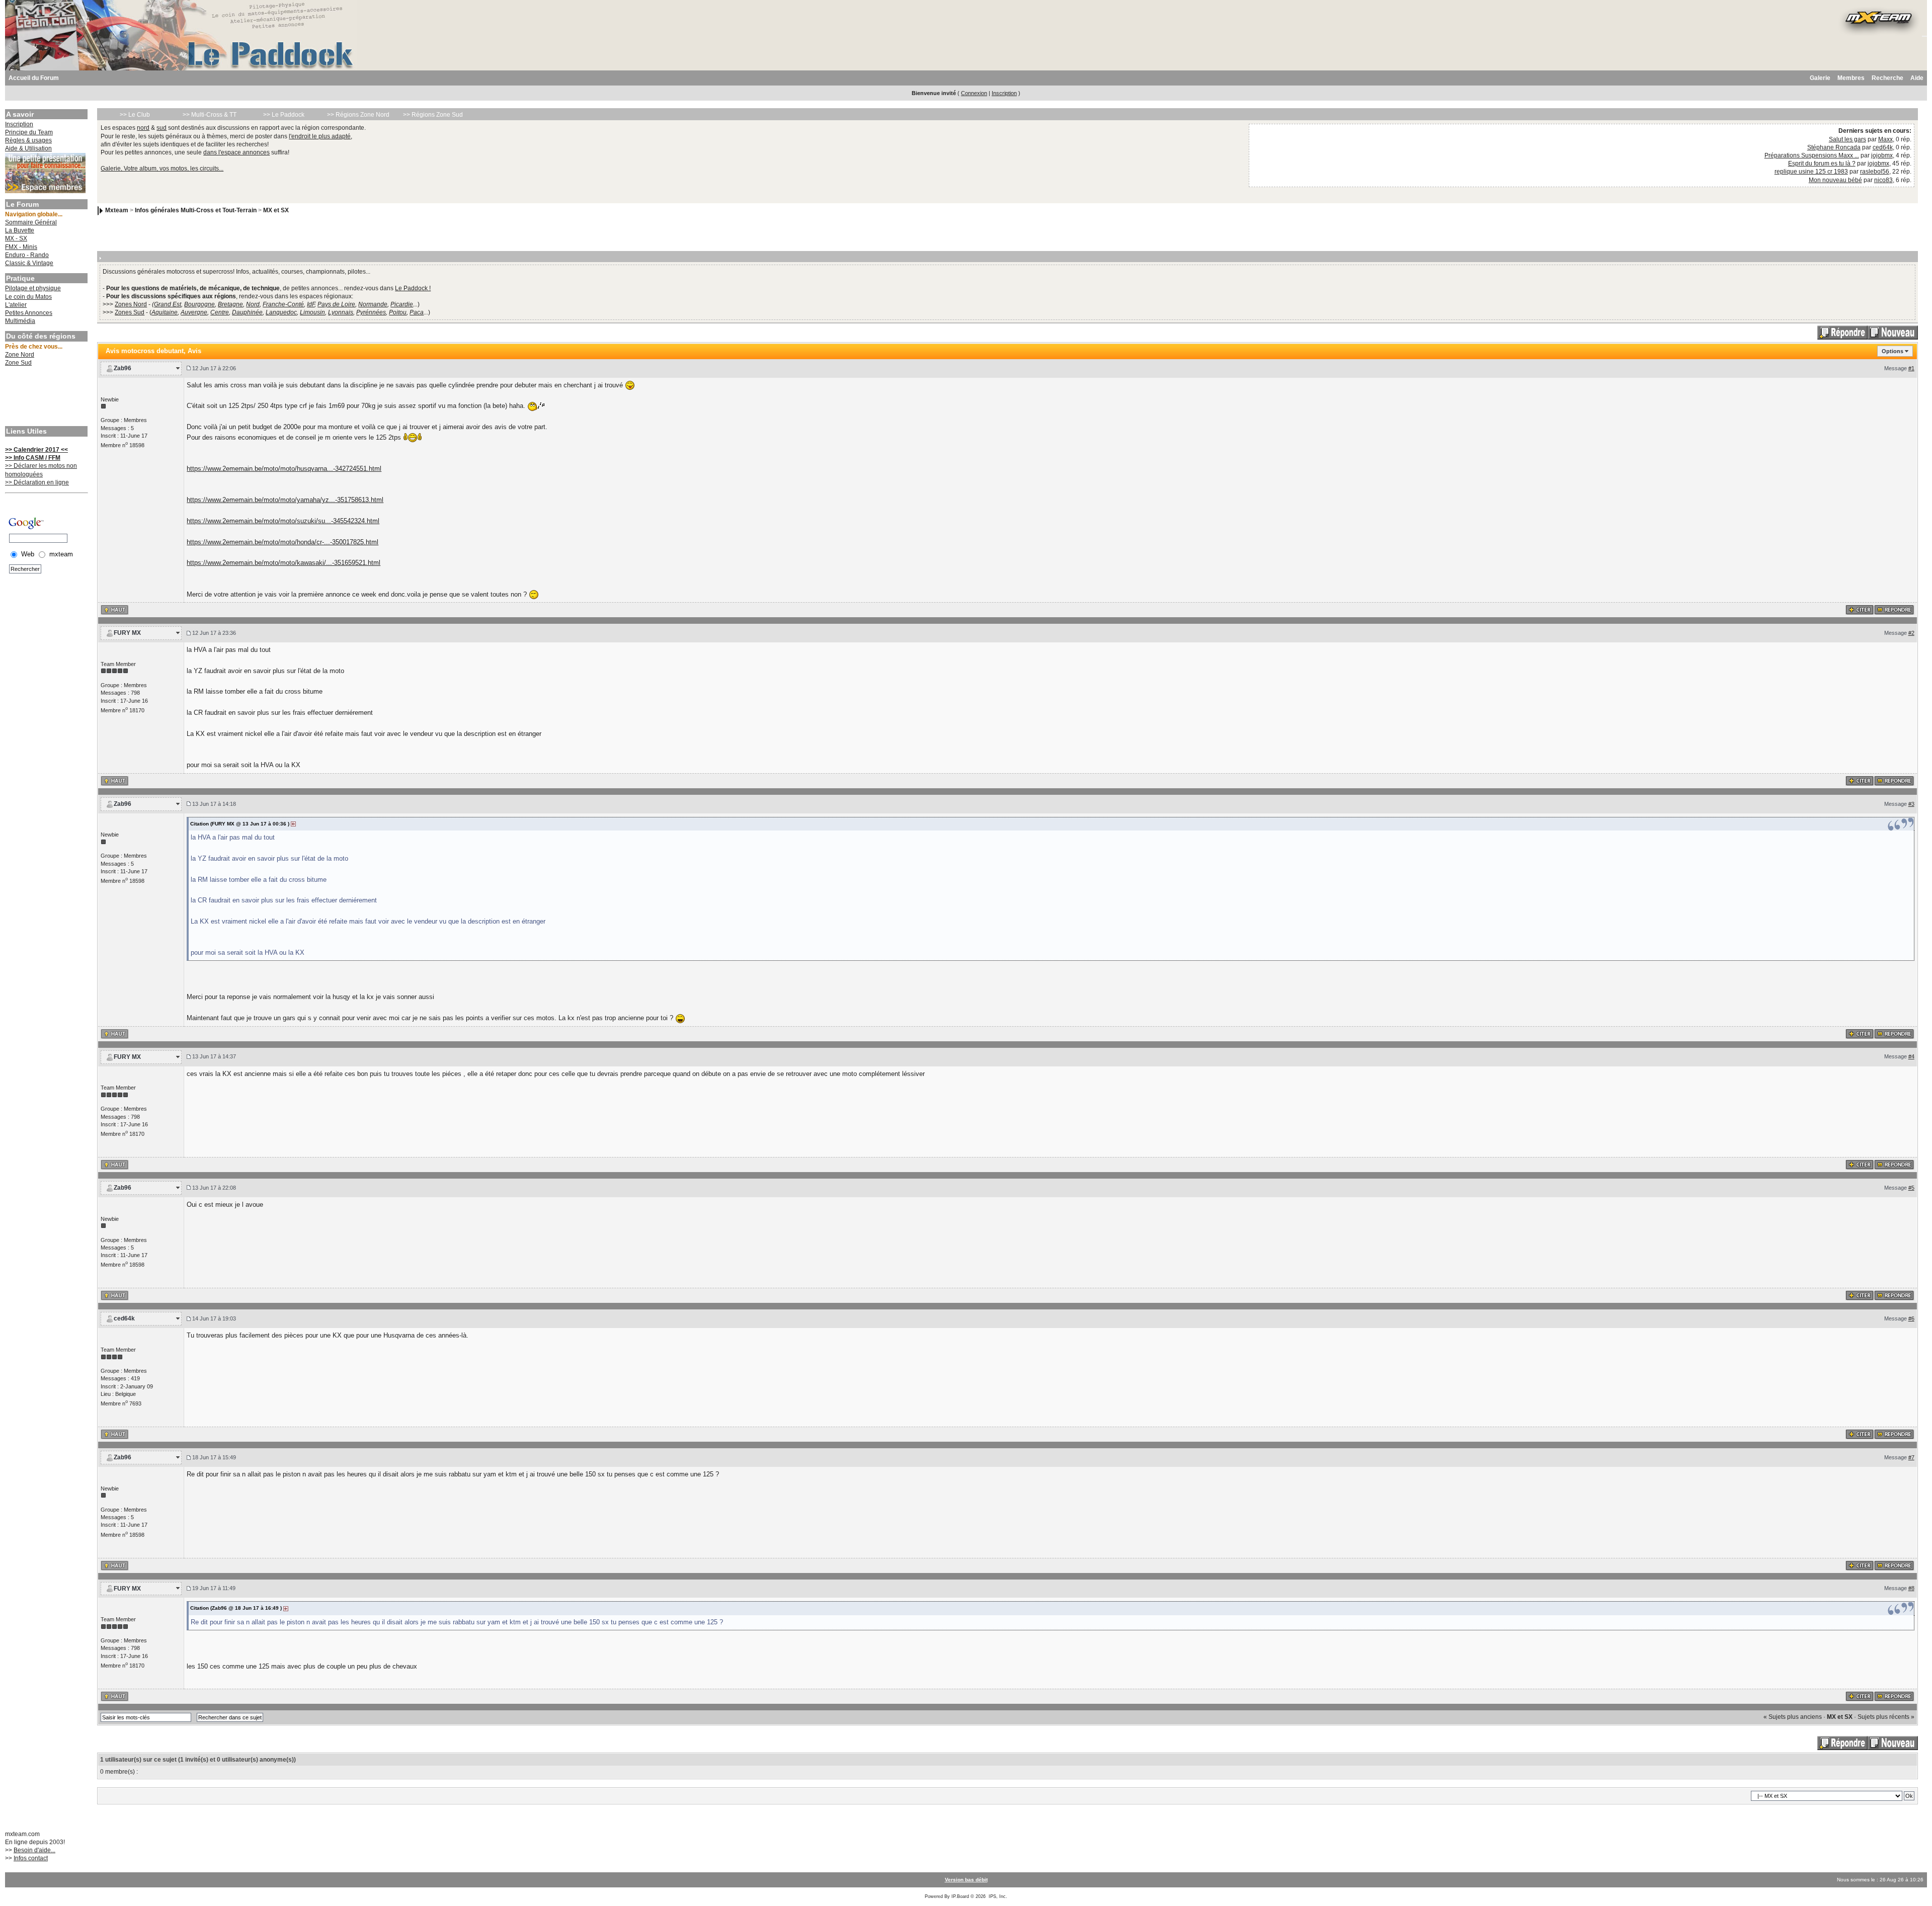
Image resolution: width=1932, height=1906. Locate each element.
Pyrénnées (371, 312)
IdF (311, 304)
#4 (1911, 1056)
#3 (1911, 804)
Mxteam (117, 210)
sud (162, 128)
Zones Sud (130, 312)
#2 (1911, 633)
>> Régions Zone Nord (358, 115)
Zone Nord (20, 355)
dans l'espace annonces (236, 152)
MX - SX (16, 238)
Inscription (1004, 93)
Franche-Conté (283, 304)
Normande (373, 304)
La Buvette (20, 230)
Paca (417, 312)
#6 (1911, 1318)
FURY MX (127, 633)
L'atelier (16, 305)
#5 (1911, 1188)
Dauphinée (247, 312)
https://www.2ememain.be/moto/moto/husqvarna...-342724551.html (284, 469)
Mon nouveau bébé (1835, 180)
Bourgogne (199, 304)
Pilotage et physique (33, 288)
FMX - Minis (21, 247)
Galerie (1820, 78)
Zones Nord (131, 304)
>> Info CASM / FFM (33, 458)
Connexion (974, 93)
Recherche (1887, 78)
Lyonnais (341, 312)
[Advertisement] (45, 397)
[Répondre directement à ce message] (1894, 610)
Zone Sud (18, 363)
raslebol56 (1875, 172)
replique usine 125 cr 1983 (1811, 172)
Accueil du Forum (34, 78)
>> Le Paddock (284, 115)
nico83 (1883, 180)
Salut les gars (1847, 139)
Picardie (402, 304)
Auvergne (194, 312)
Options (1893, 351)
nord (143, 128)
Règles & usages (28, 140)
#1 (1911, 368)
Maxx (1885, 139)
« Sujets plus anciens (1793, 1717)
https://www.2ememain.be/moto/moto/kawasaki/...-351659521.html (284, 563)
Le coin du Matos (28, 297)
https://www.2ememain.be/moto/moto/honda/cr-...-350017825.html (283, 542)
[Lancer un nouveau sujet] (1893, 332)
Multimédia (20, 321)
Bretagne (230, 304)
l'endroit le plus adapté (320, 136)
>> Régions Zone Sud (433, 115)
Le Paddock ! (413, 288)
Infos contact (31, 1858)
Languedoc (281, 312)
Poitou (398, 312)
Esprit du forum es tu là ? (1822, 163)
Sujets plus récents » (1886, 1717)
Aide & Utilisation (28, 148)
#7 (1911, 1457)
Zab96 (123, 368)
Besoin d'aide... (34, 1850)
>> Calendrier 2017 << (36, 450)
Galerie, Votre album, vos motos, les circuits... (162, 169)
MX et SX (276, 210)
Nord (253, 304)
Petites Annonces (29, 313)
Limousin (312, 312)
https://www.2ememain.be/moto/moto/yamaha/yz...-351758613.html (285, 500)
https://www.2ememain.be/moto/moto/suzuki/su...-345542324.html (283, 521)
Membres (1851, 78)
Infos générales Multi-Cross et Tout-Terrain (196, 210)
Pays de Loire (336, 304)
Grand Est (168, 304)
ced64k (1883, 147)
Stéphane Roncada (1834, 147)
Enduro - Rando (27, 255)
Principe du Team (29, 132)
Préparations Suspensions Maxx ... (1812, 155)
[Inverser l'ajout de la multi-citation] (1860, 610)
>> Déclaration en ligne (37, 482)
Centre (220, 312)
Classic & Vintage (29, 263)
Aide (1917, 78)
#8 (1911, 1588)
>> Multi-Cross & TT (210, 115)
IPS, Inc (997, 1896)
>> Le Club (135, 115)
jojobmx (1882, 155)
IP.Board (960, 1896)
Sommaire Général (31, 222)
